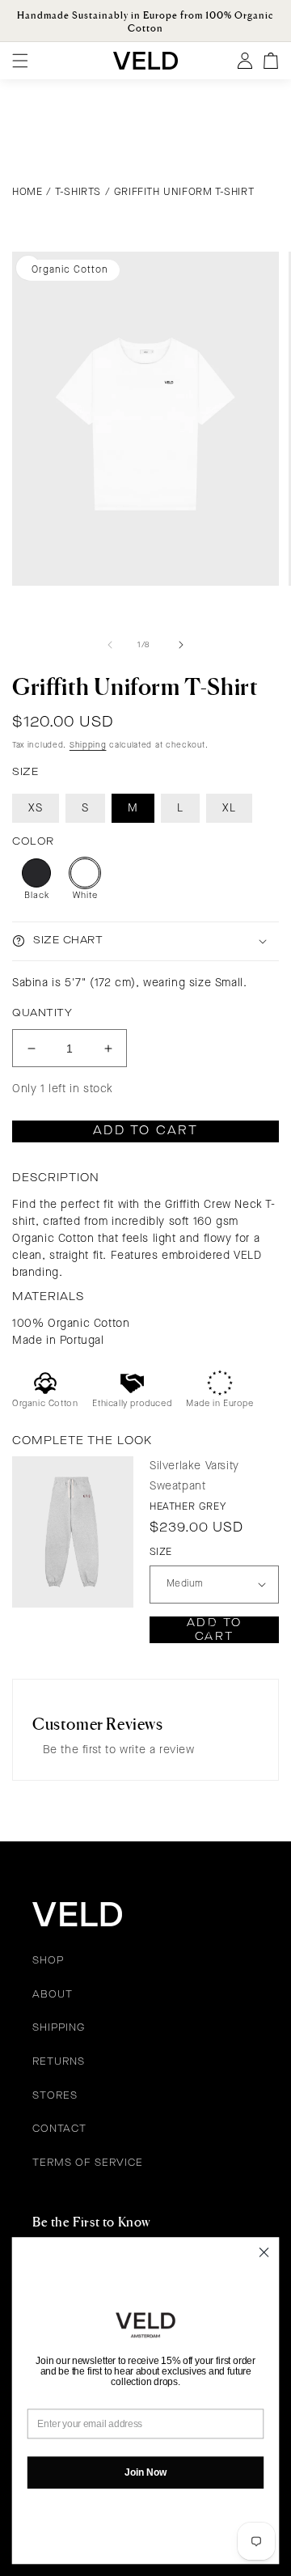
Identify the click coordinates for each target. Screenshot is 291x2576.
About (53, 1995)
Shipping (88, 745)
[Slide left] (110, 645)
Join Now (145, 2472)
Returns (59, 2062)
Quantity (42, 1013)
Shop (48, 1961)
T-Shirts (78, 192)
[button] (145, 941)
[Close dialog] (264, 2252)
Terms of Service (88, 2163)
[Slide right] (181, 645)
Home (27, 192)
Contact (59, 2129)
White (85, 896)
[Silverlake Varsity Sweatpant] (73, 1532)
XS (36, 808)
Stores (55, 2096)
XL (229, 808)
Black (37, 896)
